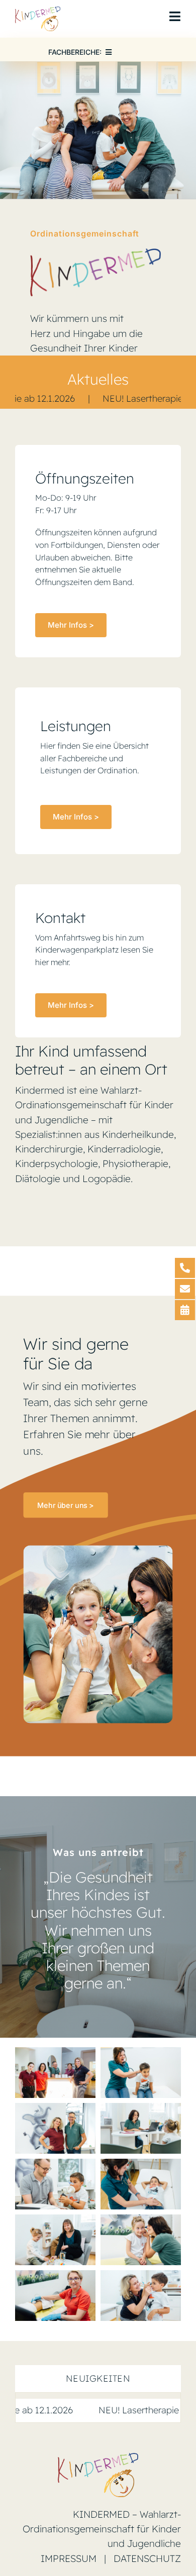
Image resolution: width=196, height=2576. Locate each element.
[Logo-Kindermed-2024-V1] (38, 11)
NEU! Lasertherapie (86, 398)
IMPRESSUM (69, 2558)
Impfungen (170, 2410)
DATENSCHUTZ (147, 2558)
